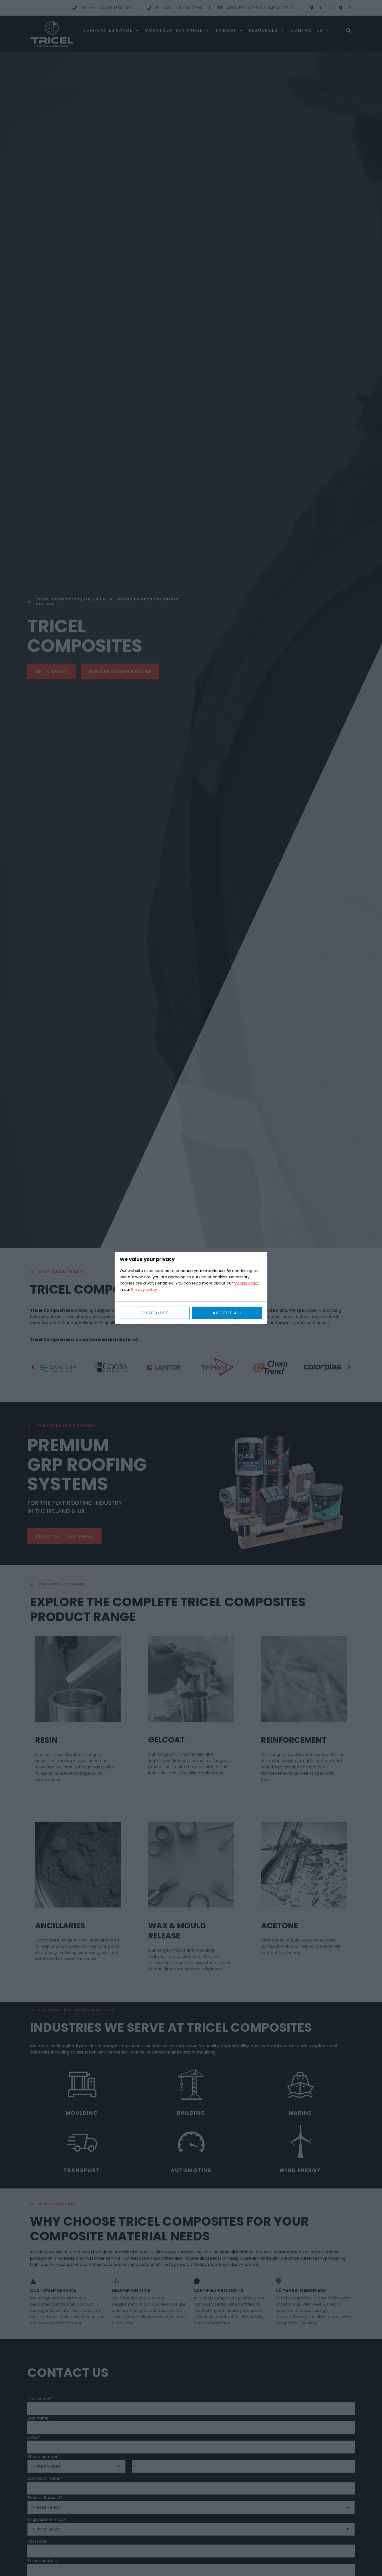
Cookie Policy (247, 1283)
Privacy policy (144, 1289)
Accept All (227, 1313)
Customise (155, 1313)
